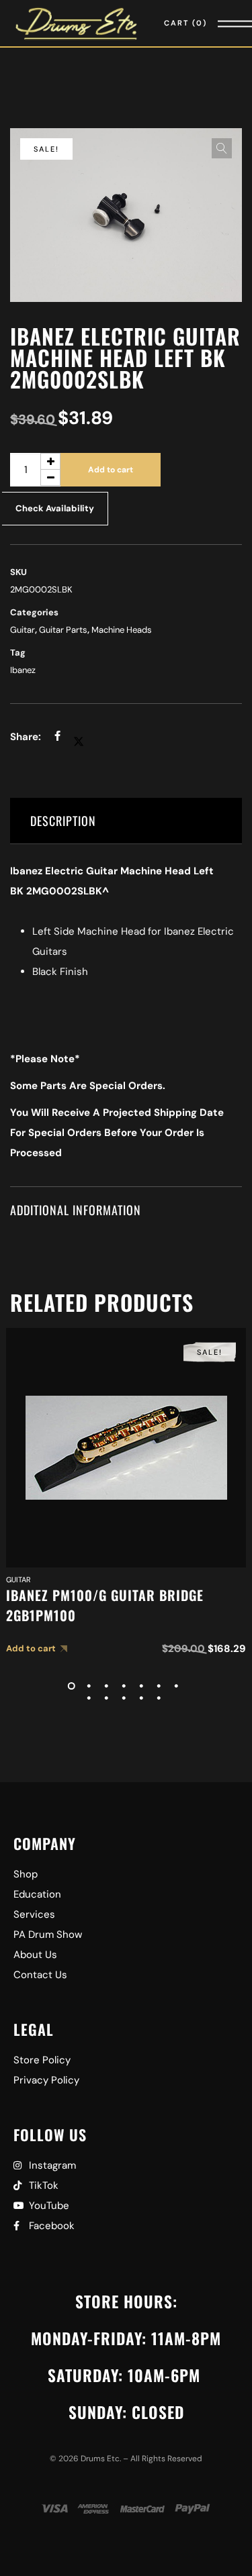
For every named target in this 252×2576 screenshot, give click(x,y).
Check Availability (55, 508)
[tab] (126, 821)
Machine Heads (122, 630)
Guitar (23, 630)
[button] (222, 148)
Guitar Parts (63, 630)
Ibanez (23, 670)
